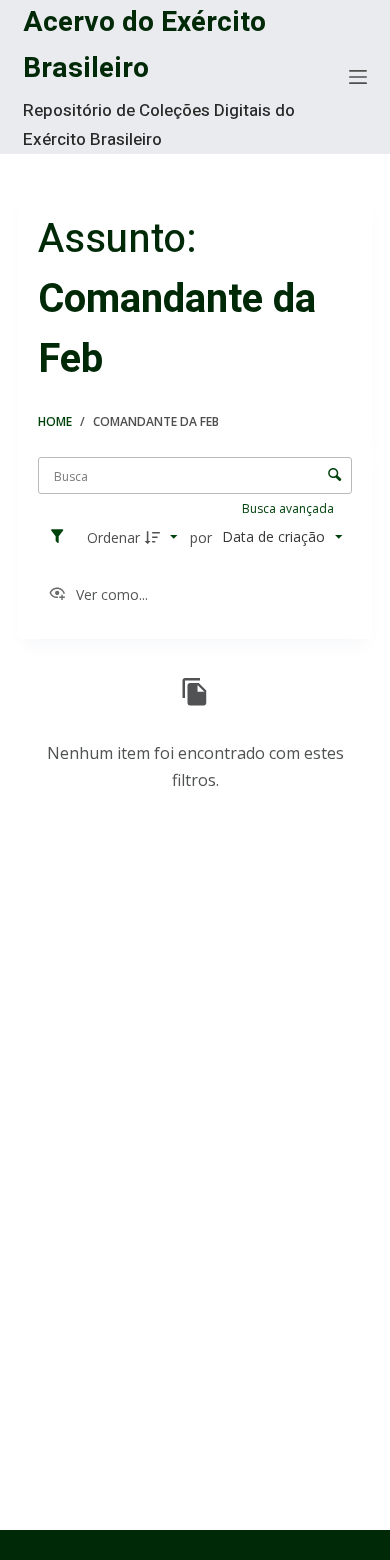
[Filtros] (62, 537)
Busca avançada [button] (289, 508)
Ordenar (113, 537)
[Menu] (358, 77)
